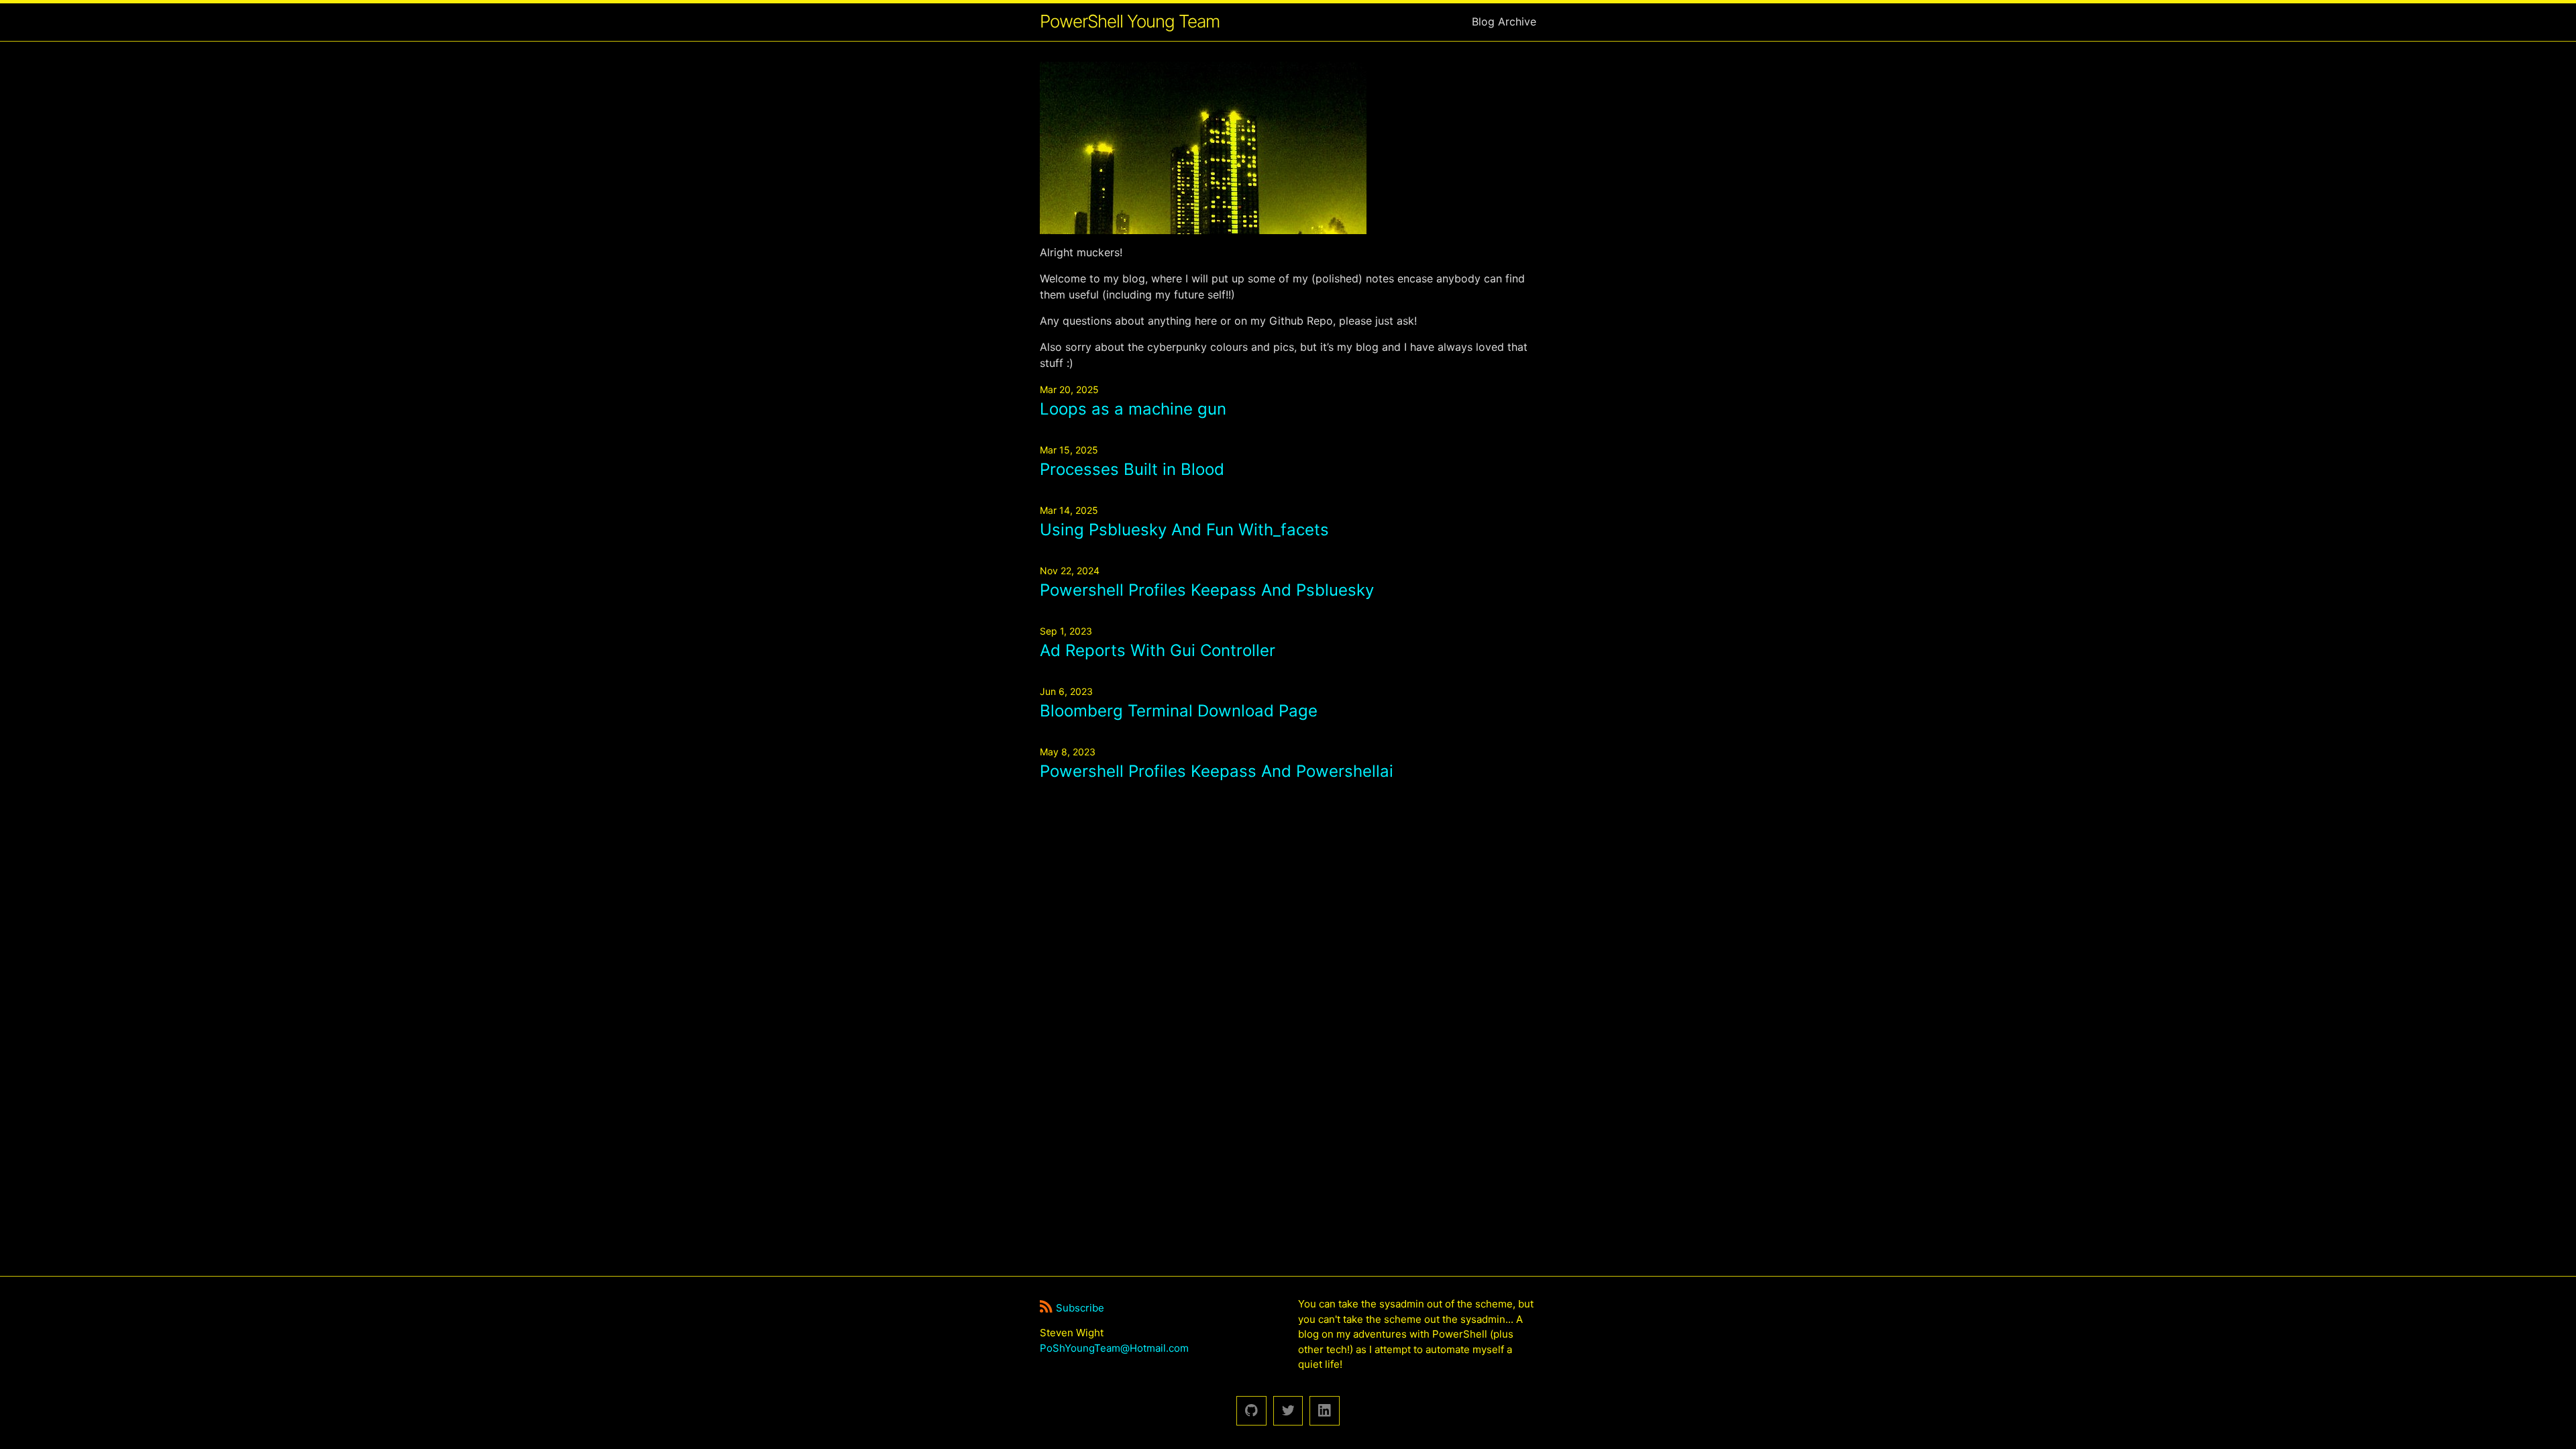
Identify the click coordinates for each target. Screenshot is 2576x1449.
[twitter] (1288, 1411)
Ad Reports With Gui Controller (1158, 650)
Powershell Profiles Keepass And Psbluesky (1207, 590)
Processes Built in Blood (1132, 469)
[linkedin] (1325, 1411)
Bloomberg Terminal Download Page (1179, 711)
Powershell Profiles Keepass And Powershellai (1217, 771)
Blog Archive (1504, 21)
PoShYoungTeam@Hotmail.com (1114, 1348)
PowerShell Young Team (1130, 21)
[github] (1251, 1411)
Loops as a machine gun (1133, 409)
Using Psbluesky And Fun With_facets (1184, 530)
